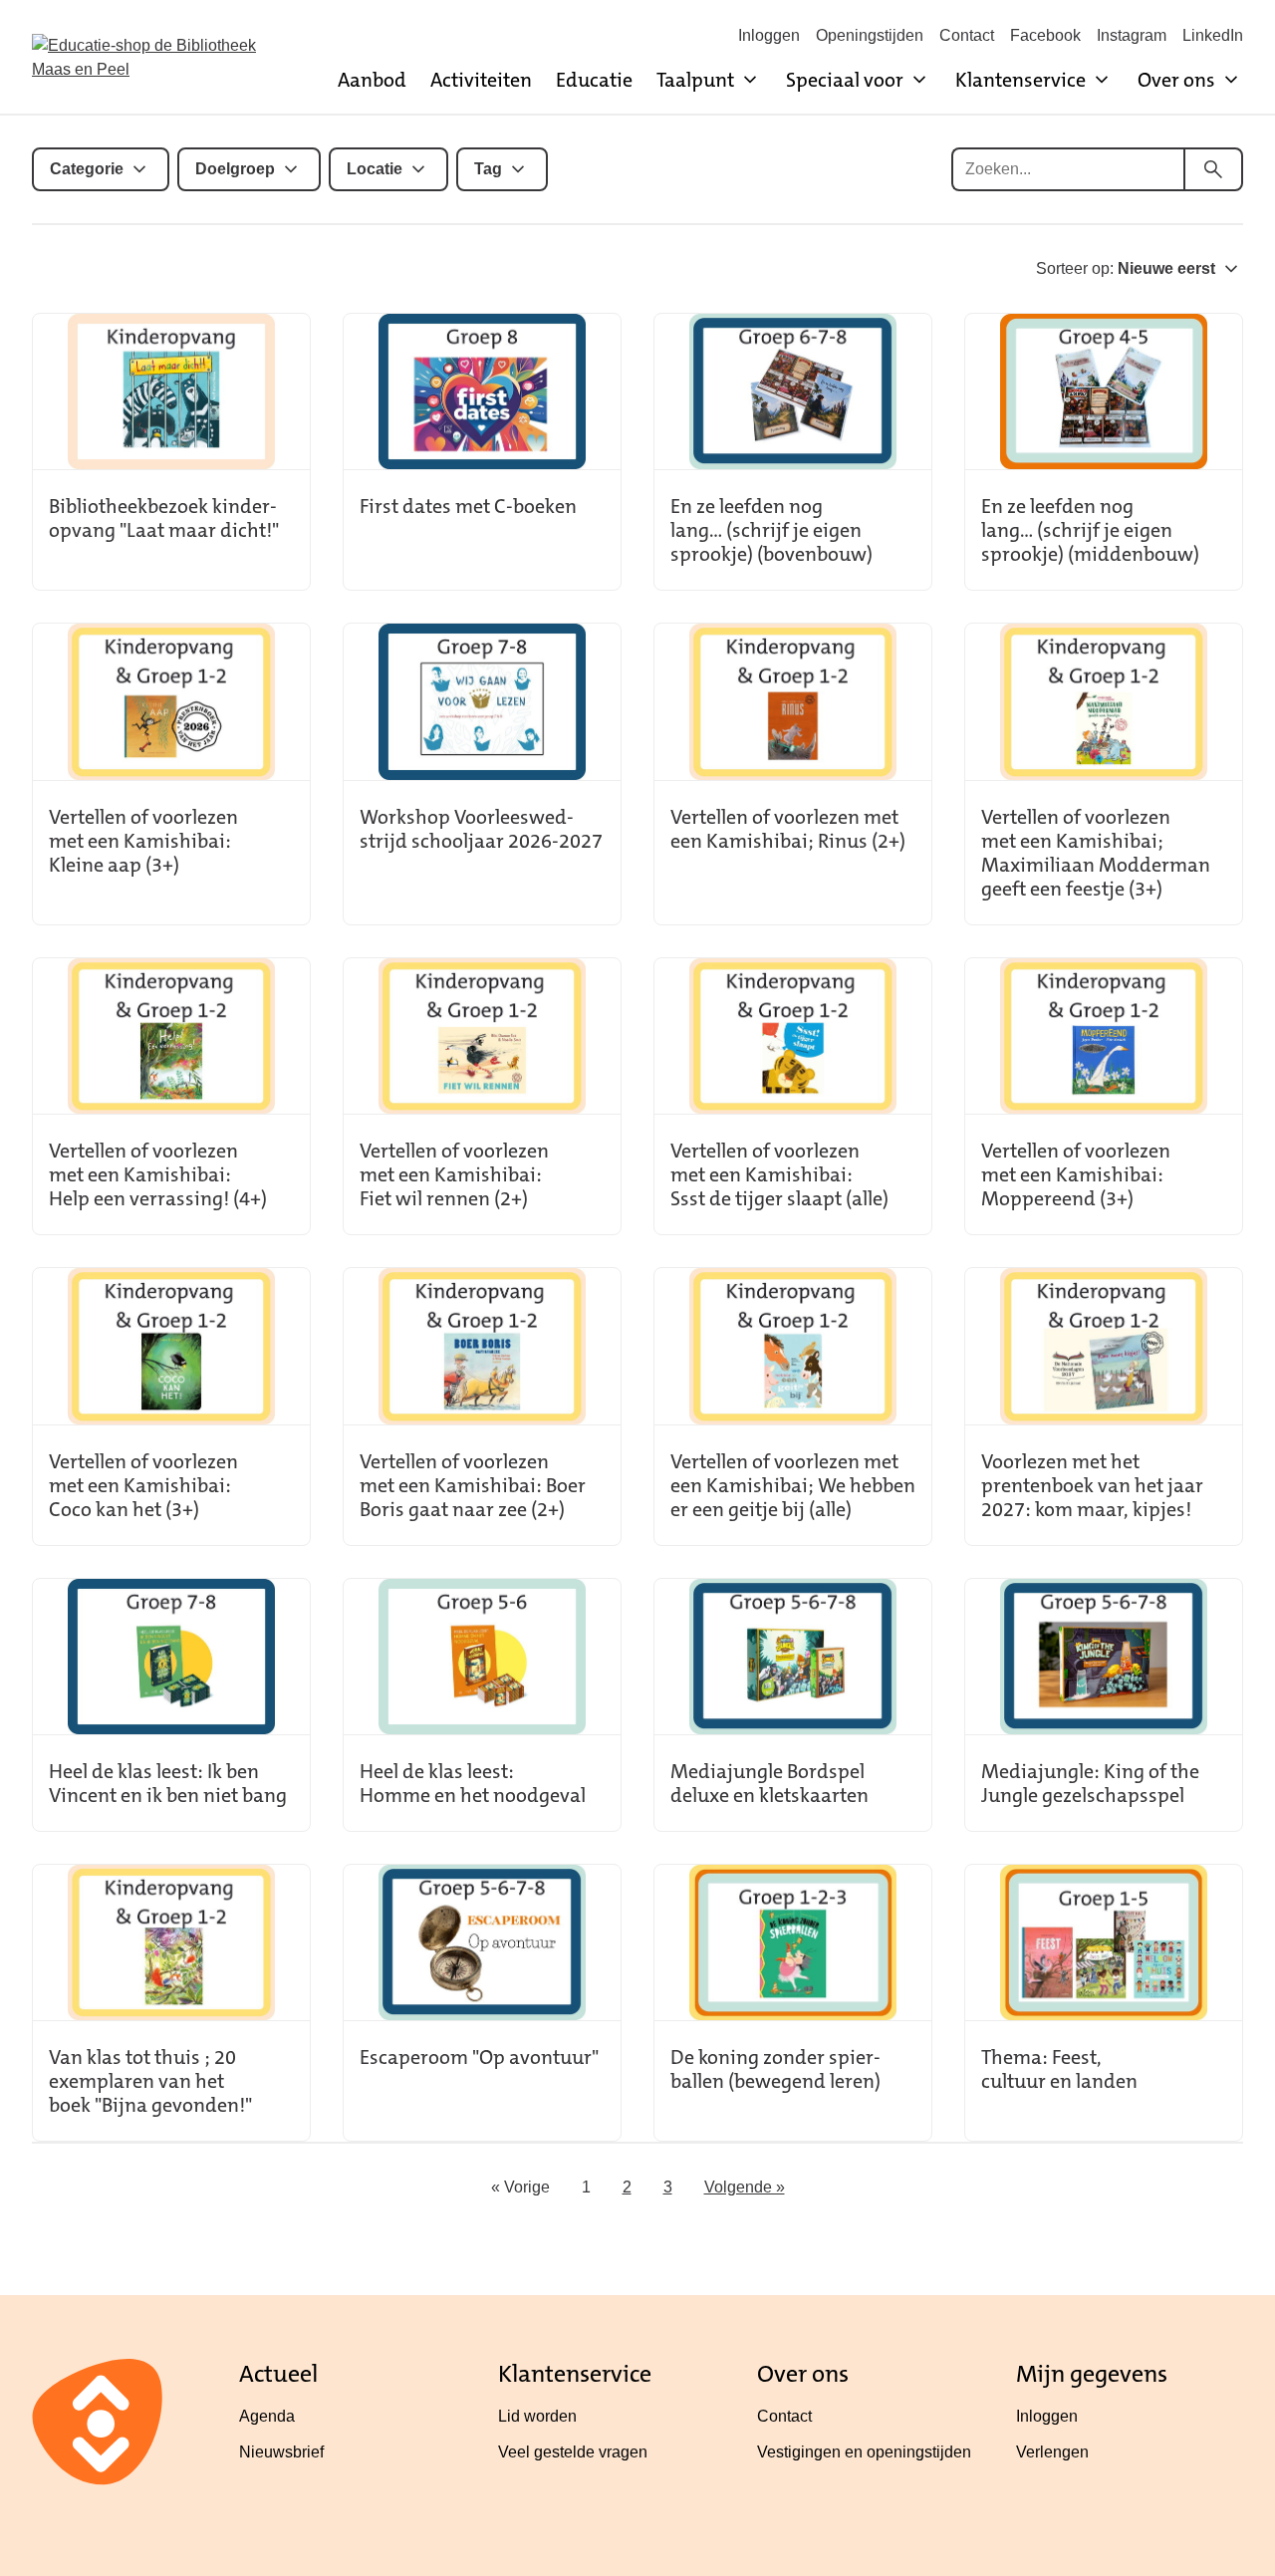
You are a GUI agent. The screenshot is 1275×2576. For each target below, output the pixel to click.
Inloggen (769, 35)
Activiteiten (481, 80)
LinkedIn (1213, 35)
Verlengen (1052, 2452)
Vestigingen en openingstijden (864, 2452)
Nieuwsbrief (281, 2452)
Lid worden (537, 2416)
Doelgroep (235, 169)
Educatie (594, 80)
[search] (1213, 169)
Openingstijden (870, 35)
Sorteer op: (1126, 268)
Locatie (375, 169)
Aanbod (372, 80)
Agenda (267, 2416)
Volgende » (745, 2187)
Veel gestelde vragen (573, 2452)
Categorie (87, 169)
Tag (488, 169)
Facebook (1045, 35)
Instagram (1132, 35)
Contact (967, 35)
